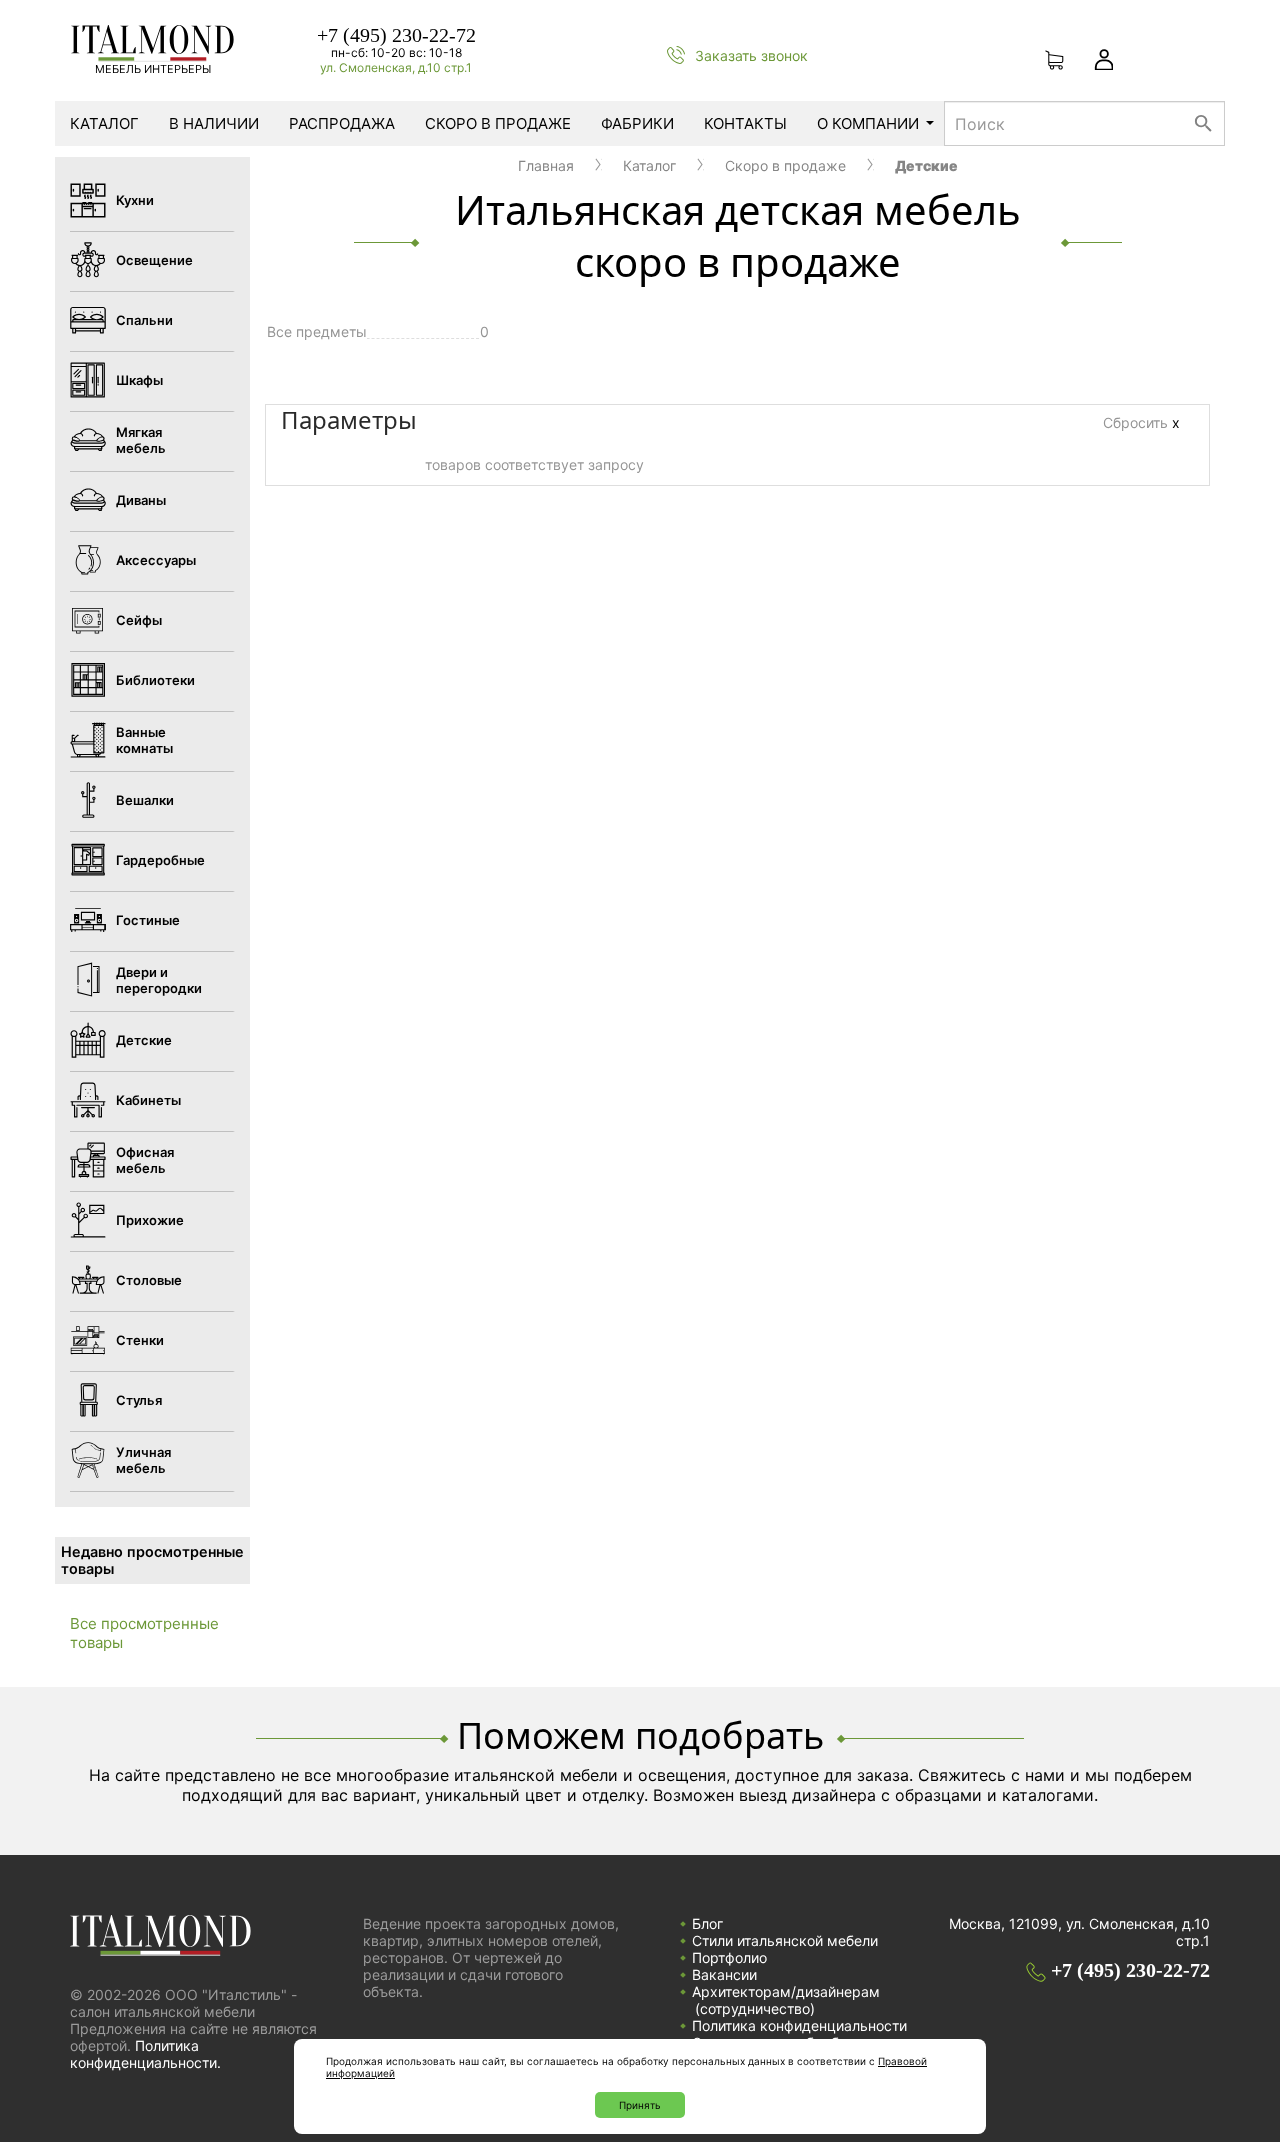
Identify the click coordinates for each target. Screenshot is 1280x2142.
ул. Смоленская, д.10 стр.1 (396, 67)
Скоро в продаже (498, 123)
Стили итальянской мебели (785, 1940)
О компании (868, 123)
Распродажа (342, 123)
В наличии (214, 123)
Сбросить (1141, 422)
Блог (707, 1923)
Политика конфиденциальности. (145, 2054)
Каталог (104, 123)
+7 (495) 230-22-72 (396, 35)
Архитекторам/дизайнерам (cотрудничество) (786, 2000)
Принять (640, 2105)
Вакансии (724, 1974)
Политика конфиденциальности (799, 2025)
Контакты (745, 123)
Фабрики (637, 123)
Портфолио (729, 1957)
